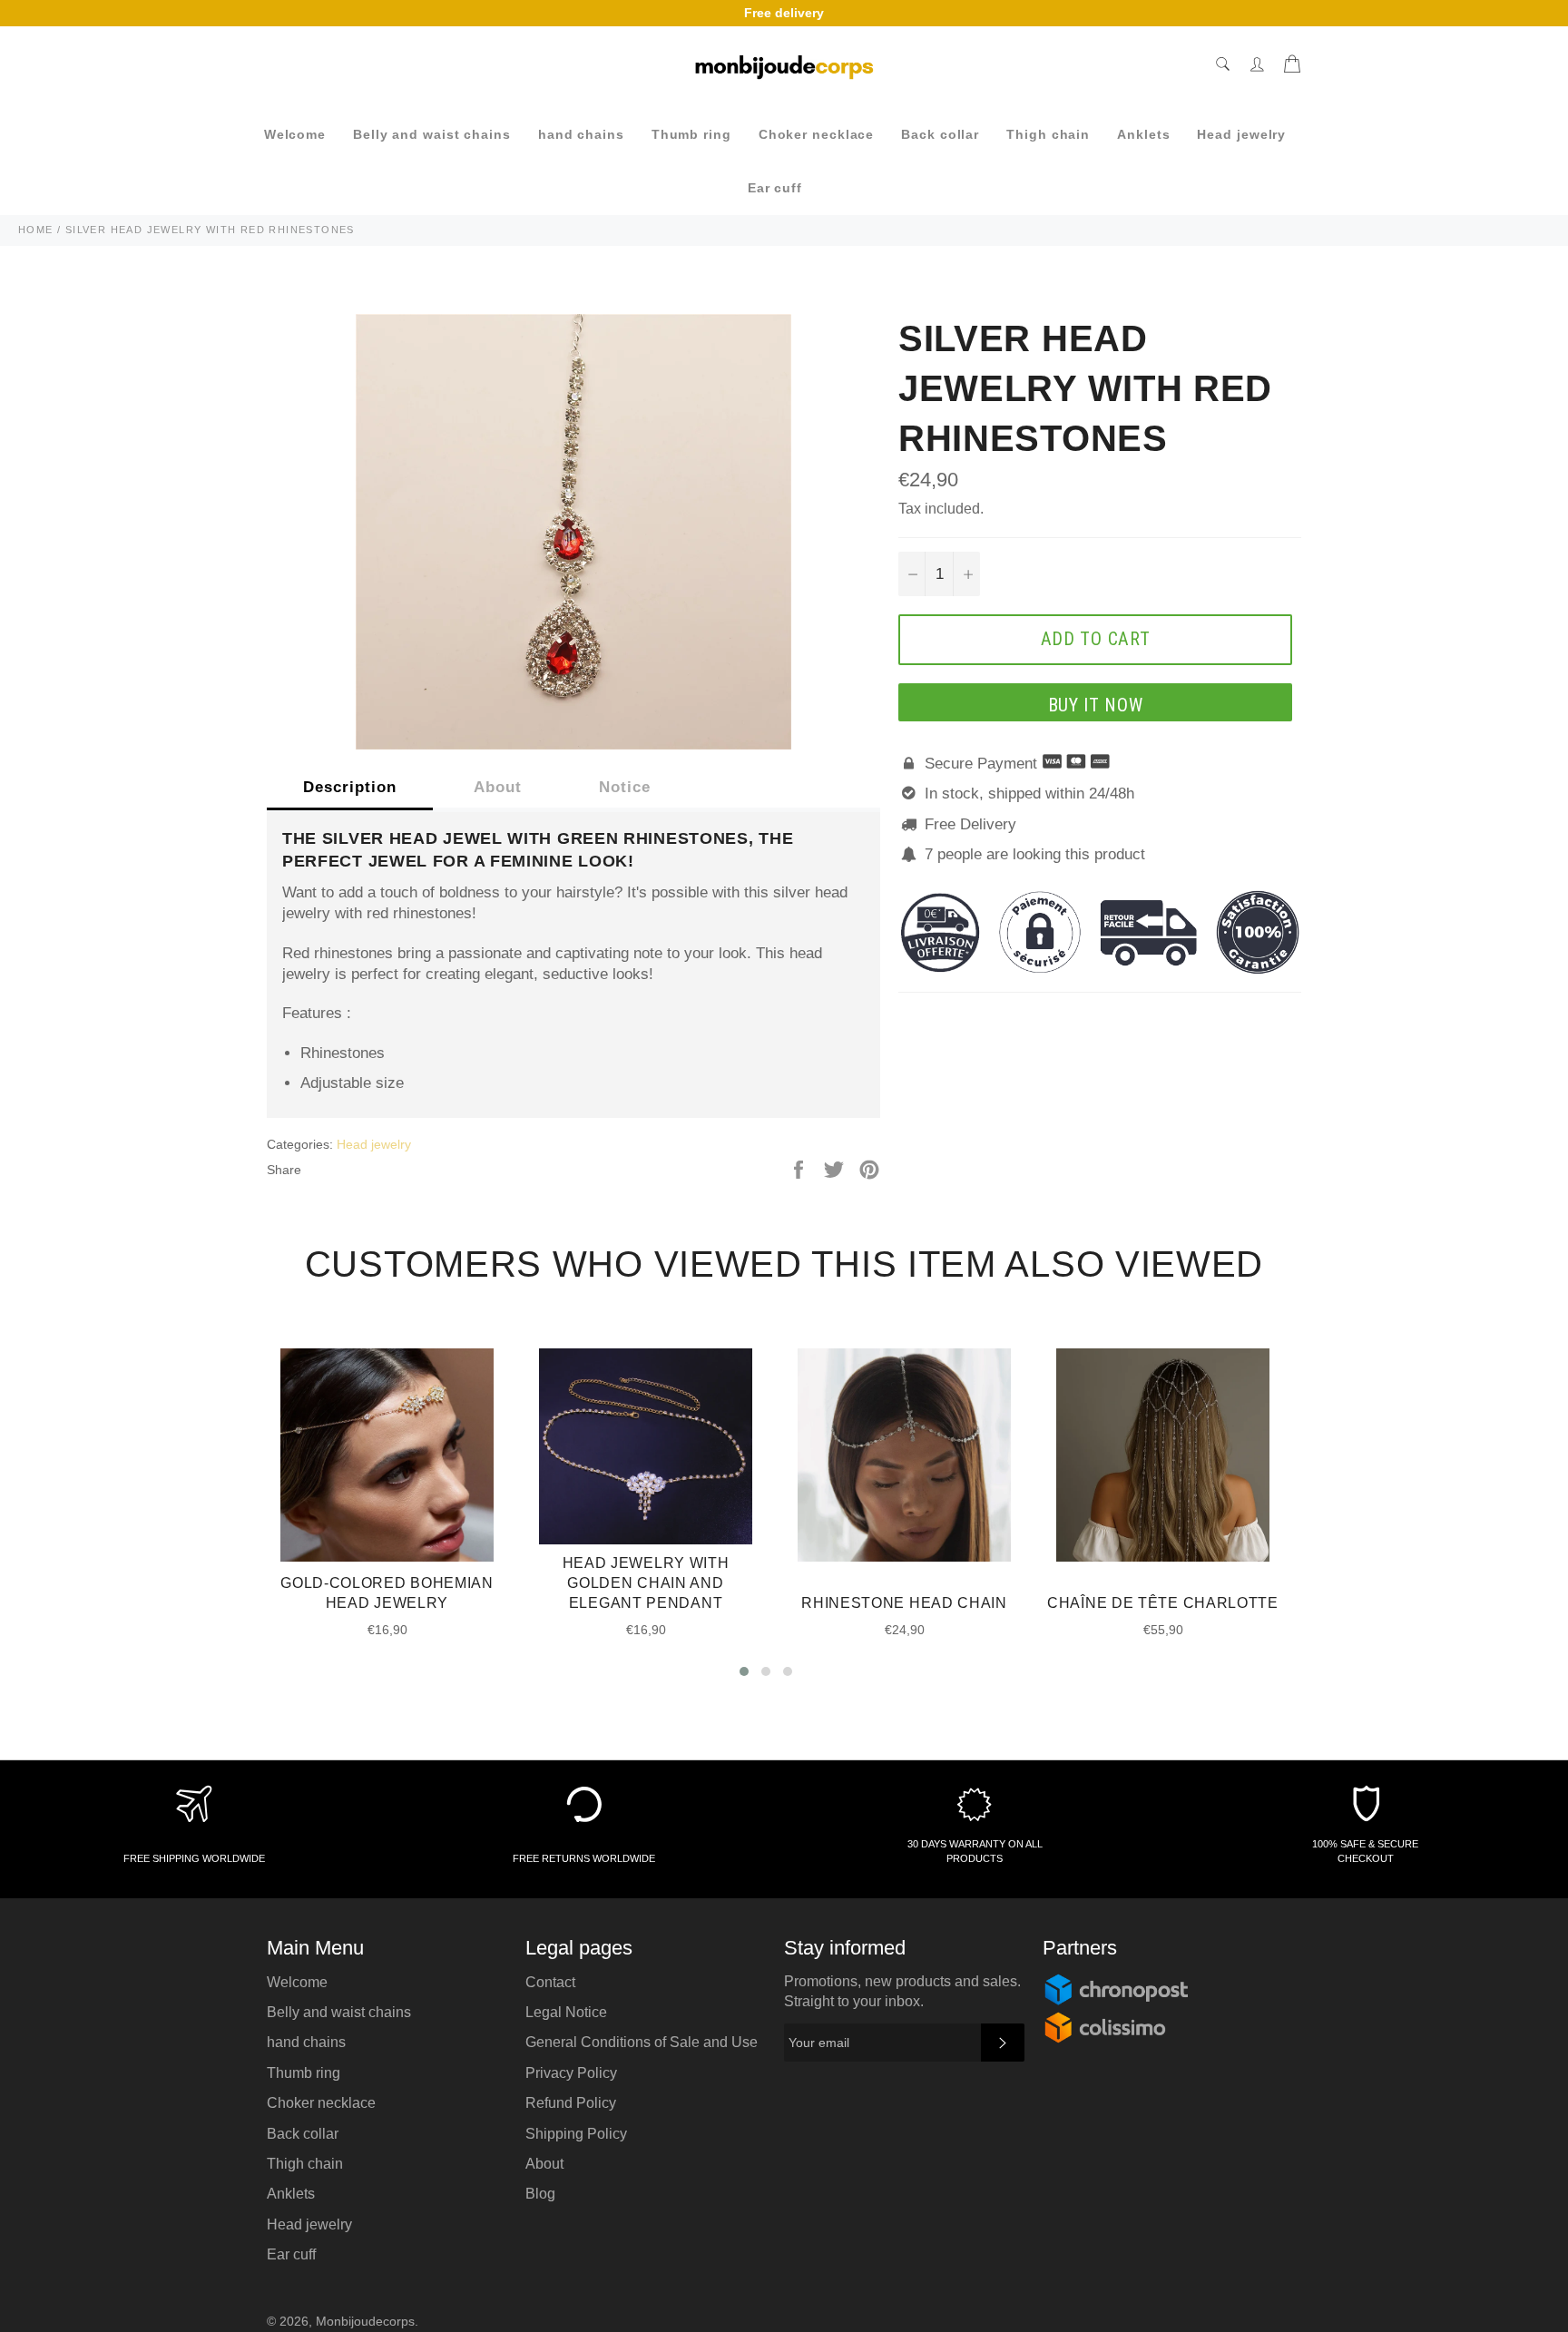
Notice (625, 787)
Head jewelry (1241, 134)
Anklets (1143, 134)
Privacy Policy (571, 2073)
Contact (550, 1982)
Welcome (295, 134)
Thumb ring (691, 134)
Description (350, 787)
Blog (540, 2194)
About (498, 787)
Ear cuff (775, 188)
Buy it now (1096, 705)
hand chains (581, 134)
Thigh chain (1048, 134)
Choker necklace (817, 134)
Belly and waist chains (432, 134)
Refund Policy (571, 2103)
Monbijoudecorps (365, 2322)
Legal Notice (566, 2012)
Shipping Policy (576, 2134)
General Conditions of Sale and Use (642, 2042)
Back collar (940, 134)
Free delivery (784, 13)
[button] (744, 1671)
